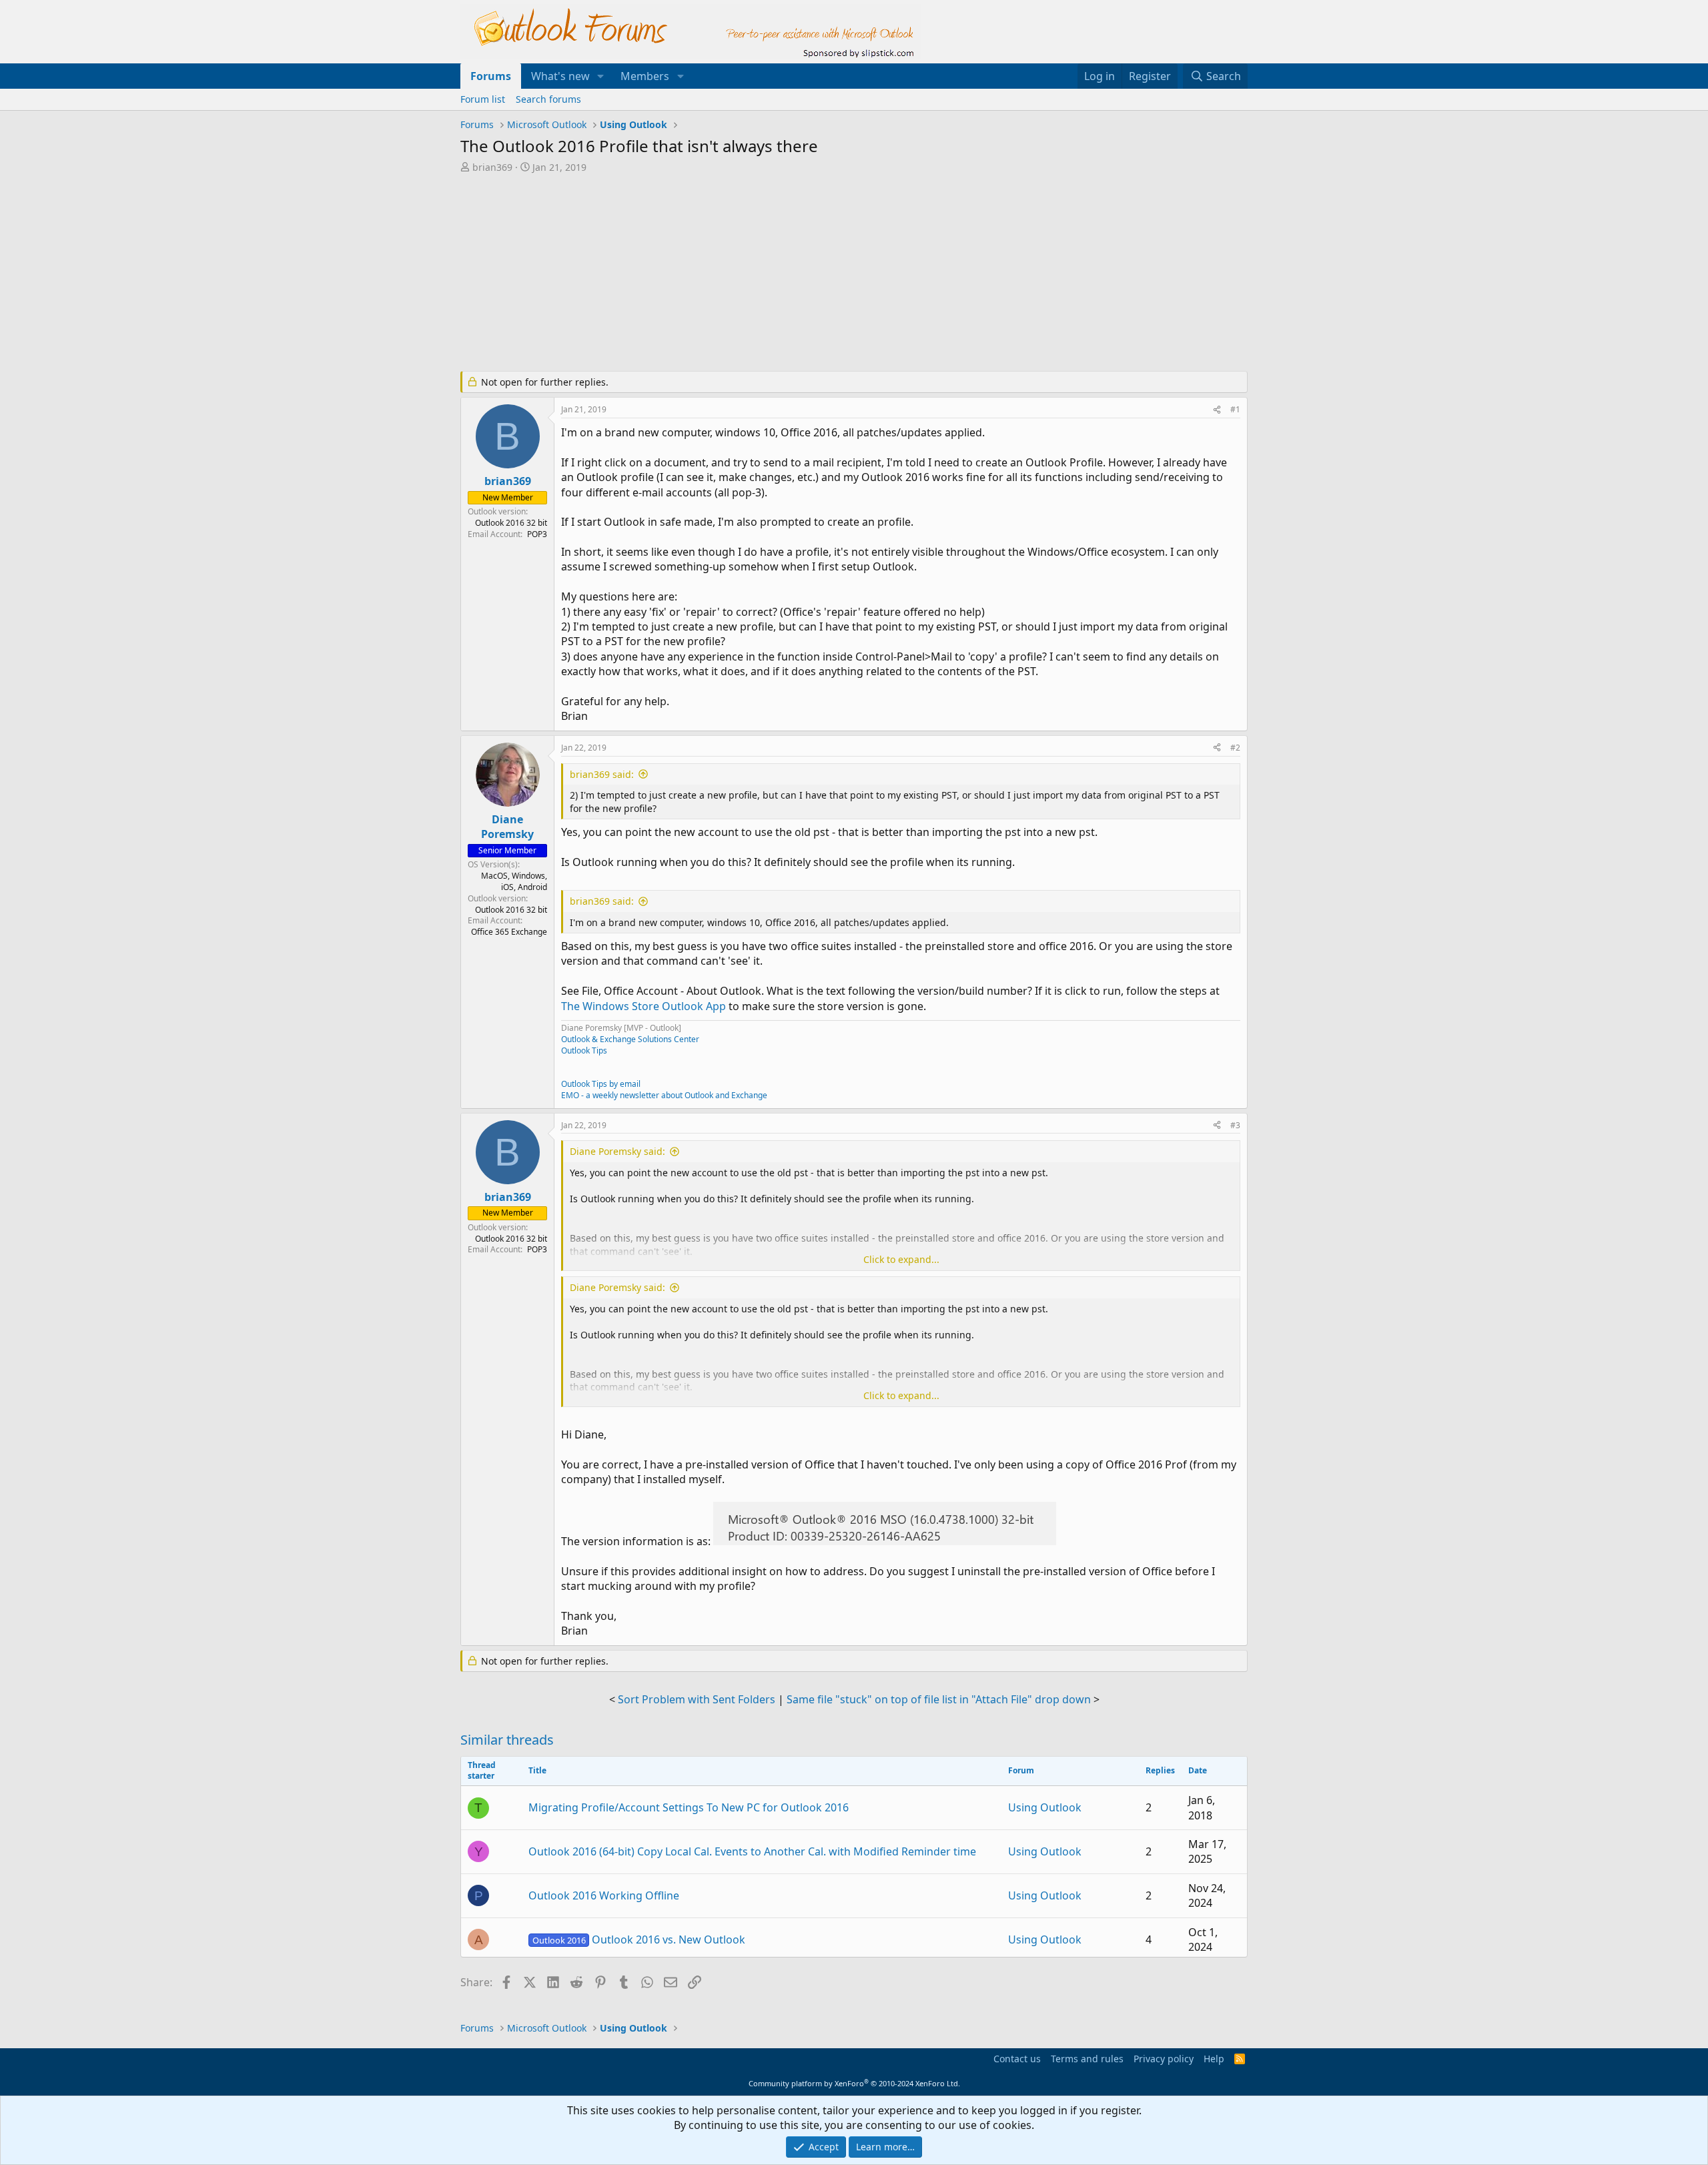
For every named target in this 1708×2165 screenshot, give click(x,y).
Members (645, 76)
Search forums (548, 99)
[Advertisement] (784, 274)
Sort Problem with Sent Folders (697, 1699)
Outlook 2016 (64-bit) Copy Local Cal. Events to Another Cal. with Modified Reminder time (752, 1851)
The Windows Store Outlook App (644, 1006)
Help (1214, 2059)
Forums (491, 76)
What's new (560, 76)
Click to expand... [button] (901, 1259)
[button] (601, 76)
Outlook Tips (584, 1050)
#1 (1235, 409)
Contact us (1017, 2059)
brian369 (492, 167)
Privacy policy (1164, 2059)
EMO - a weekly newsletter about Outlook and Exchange (664, 1095)
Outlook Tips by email (601, 1084)
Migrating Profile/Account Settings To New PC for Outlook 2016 (689, 1807)
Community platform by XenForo (854, 2083)
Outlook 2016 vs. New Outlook (639, 1939)
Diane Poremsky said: (617, 1151)
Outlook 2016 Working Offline (604, 1895)
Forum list (483, 99)
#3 (1235, 1125)
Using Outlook (1045, 1807)
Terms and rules (1087, 2059)
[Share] (1217, 410)
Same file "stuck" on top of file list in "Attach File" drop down (939, 1699)
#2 (1235, 748)
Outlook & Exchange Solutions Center (630, 1039)
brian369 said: (602, 774)
